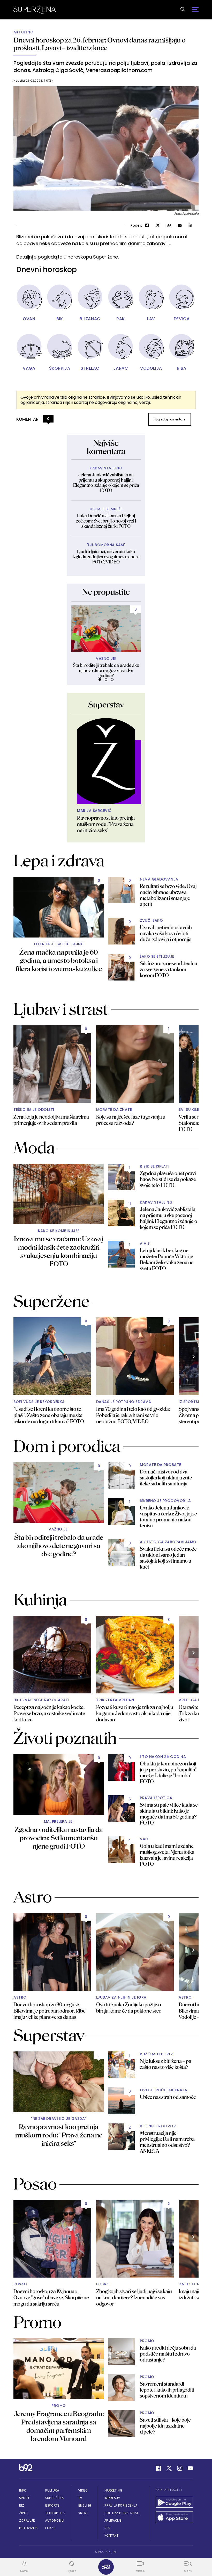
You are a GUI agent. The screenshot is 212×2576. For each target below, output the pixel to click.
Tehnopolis (55, 2513)
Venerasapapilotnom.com (119, 70)
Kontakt (112, 2535)
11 (130, 1204)
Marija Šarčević (94, 811)
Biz (22, 2505)
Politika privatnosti (122, 2513)
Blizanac (90, 319)
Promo (59, 2406)
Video (83, 2490)
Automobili (55, 2520)
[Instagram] (180, 2468)
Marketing (113, 2490)
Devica (182, 319)
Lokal (50, 2528)
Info (23, 2490)
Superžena (54, 2498)
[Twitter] (169, 2468)
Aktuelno (23, 32)
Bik (60, 319)
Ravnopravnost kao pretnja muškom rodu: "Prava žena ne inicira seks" (106, 824)
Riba (182, 368)
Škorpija (60, 368)
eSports (52, 2505)
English (85, 2505)
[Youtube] (190, 2468)
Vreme (84, 2513)
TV (80, 2498)
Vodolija (151, 368)
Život (24, 2513)
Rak (121, 319)
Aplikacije (113, 2520)
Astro (20, 1997)
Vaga (29, 368)
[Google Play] (174, 2503)
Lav (151, 319)
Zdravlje (27, 2520)
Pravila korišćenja (121, 2505)
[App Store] (174, 2518)
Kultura (52, 2490)
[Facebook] (158, 2468)
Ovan (29, 319)
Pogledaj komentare (170, 419)
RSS (107, 2528)
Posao (20, 2284)
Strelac (90, 368)
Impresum (112, 2498)
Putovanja (28, 2528)
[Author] (106, 761)
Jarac (121, 368)
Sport (24, 2498)
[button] (100, 679)
